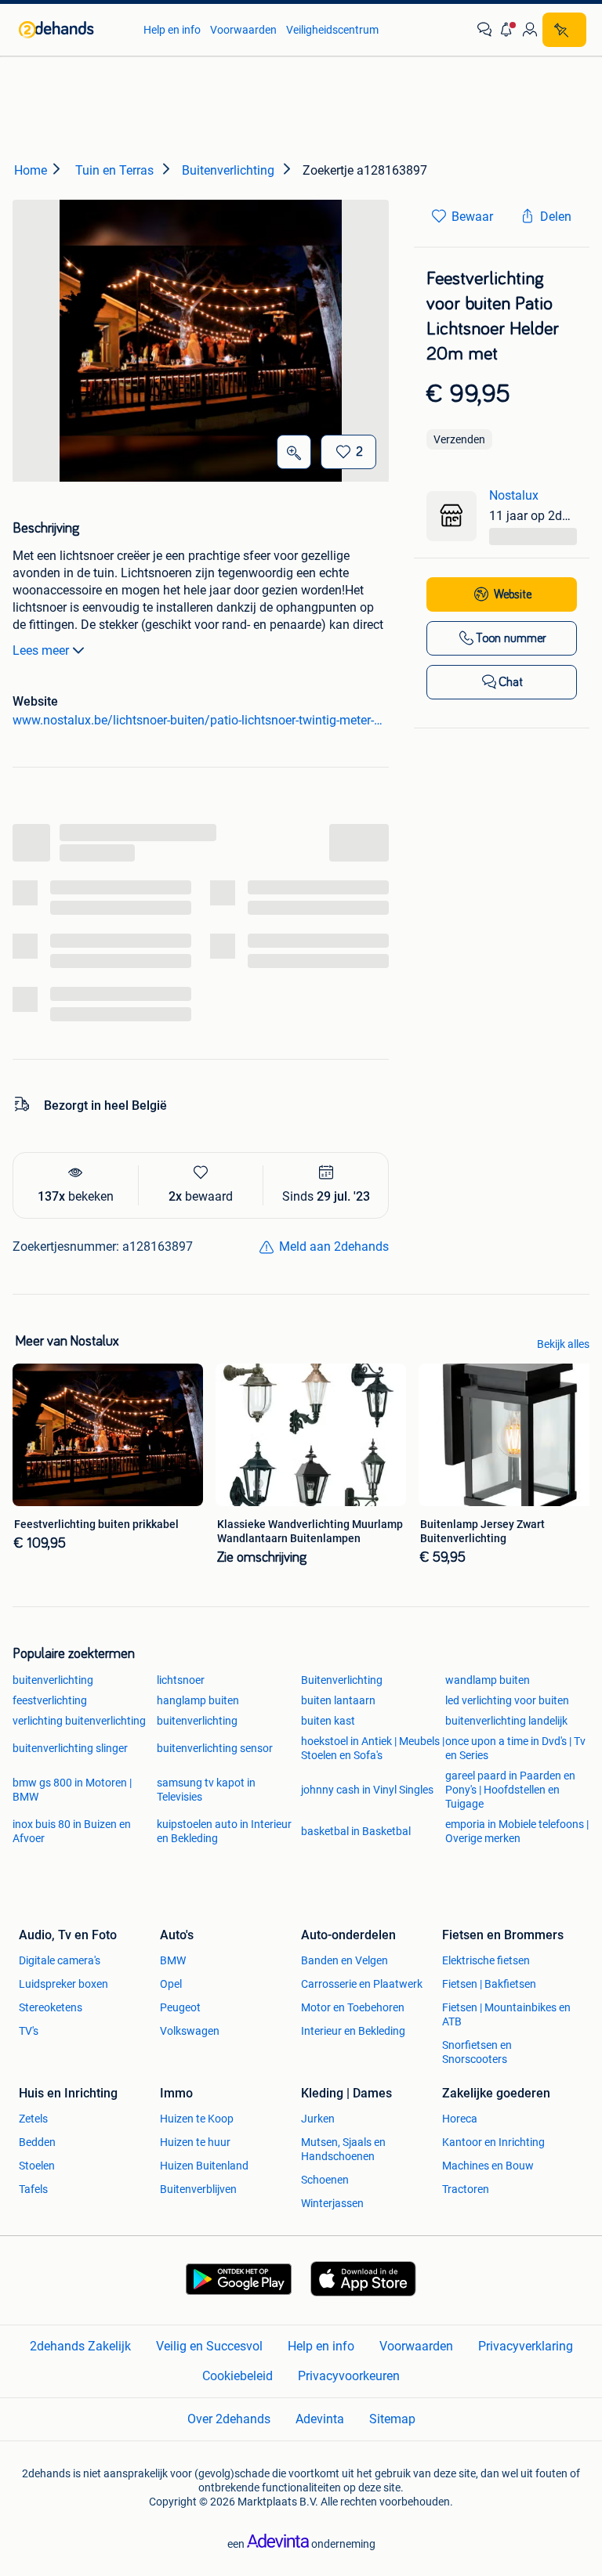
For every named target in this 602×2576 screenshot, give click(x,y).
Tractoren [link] (466, 2189)
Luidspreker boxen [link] (63, 1984)
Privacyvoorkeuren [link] (349, 2376)
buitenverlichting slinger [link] (70, 1748)
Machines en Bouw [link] (488, 2166)
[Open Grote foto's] (294, 452)
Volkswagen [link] (190, 2031)
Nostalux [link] (514, 495)
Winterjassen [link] (332, 2203)
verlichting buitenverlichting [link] (79, 1721)
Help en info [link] (172, 30)
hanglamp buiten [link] (198, 1700)
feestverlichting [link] (50, 1700)
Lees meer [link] (41, 650)
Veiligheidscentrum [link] (332, 30)
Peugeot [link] (180, 2007)
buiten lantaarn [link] (338, 1700)
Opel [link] (171, 1984)
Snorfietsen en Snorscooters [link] (477, 2052)
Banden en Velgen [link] (345, 1960)
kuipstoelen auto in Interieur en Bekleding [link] (224, 1831)
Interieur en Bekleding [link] (353, 2031)
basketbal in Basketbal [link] (356, 1831)
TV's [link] (29, 2031)
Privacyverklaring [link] (526, 2346)
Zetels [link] (33, 2119)
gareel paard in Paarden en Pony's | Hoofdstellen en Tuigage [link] (510, 1790)
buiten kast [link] (328, 1721)
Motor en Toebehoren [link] (353, 2007)
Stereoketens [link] (51, 2007)
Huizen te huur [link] (195, 2142)
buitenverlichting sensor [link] (215, 1748)
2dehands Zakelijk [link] (80, 2346)
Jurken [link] (318, 2119)
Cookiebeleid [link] (238, 2376)
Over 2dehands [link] (229, 2419)
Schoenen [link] (325, 2180)
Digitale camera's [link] (60, 1960)
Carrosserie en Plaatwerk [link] (362, 1984)
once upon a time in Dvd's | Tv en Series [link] (515, 1748)
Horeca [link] (460, 2119)
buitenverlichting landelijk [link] (506, 1721)
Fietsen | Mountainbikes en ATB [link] (506, 2014)
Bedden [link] (37, 2142)
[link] (73, 30)
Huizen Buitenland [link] (204, 2166)
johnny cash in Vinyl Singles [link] (367, 1790)
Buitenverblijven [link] (198, 2189)
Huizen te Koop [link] (197, 2119)
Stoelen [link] (37, 2166)
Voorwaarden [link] (243, 30)
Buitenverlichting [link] (342, 1680)
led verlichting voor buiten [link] (507, 1700)
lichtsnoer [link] (181, 1680)
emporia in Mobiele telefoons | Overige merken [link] (517, 1831)
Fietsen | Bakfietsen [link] (489, 1984)
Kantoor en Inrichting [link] (493, 2142)
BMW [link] (173, 1960)
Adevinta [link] (320, 2419)
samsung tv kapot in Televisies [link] (206, 1790)
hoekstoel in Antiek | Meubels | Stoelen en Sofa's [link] (373, 1748)
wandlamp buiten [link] (488, 1680)
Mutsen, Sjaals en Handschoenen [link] (343, 2149)
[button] (507, 30)
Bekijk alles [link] (563, 1344)
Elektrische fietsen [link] (486, 1960)
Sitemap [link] (392, 2419)
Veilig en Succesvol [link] (209, 2346)
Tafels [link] (33, 2189)
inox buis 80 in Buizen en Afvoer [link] (72, 1831)
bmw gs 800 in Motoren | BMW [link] (72, 1790)
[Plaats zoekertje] (564, 30)
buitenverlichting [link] (53, 1680)
